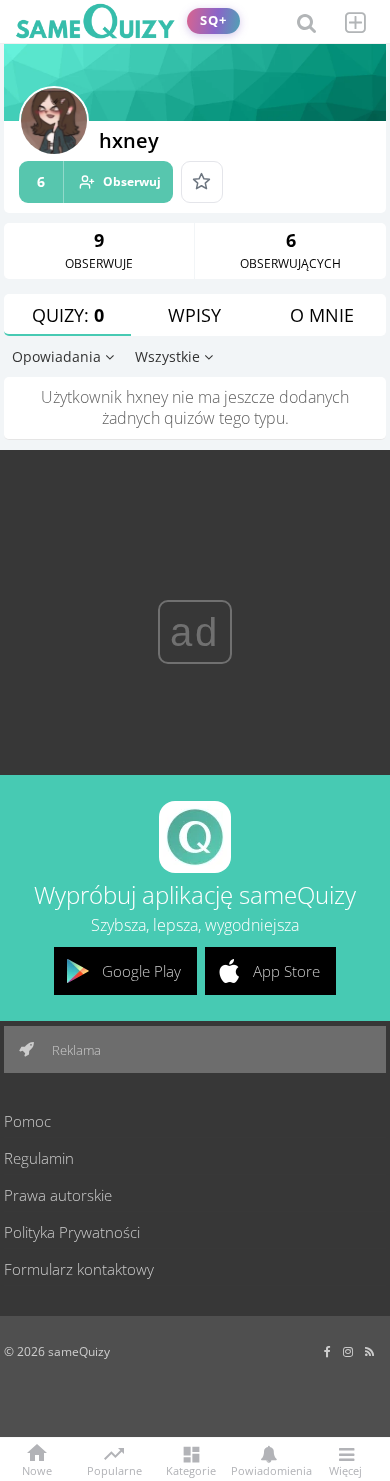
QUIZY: (68, 315)
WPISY (194, 315)
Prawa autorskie (58, 1195)
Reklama (75, 1050)
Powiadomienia (268, 1469)
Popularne (114, 1469)
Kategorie (191, 1469)
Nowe (37, 1469)
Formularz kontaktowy (79, 1269)
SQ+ (213, 20)
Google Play (141, 971)
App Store (286, 971)
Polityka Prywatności (72, 1232)
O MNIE (322, 315)
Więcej (345, 1469)
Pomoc (27, 1121)
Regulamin (39, 1158)
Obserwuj (99, 181)
